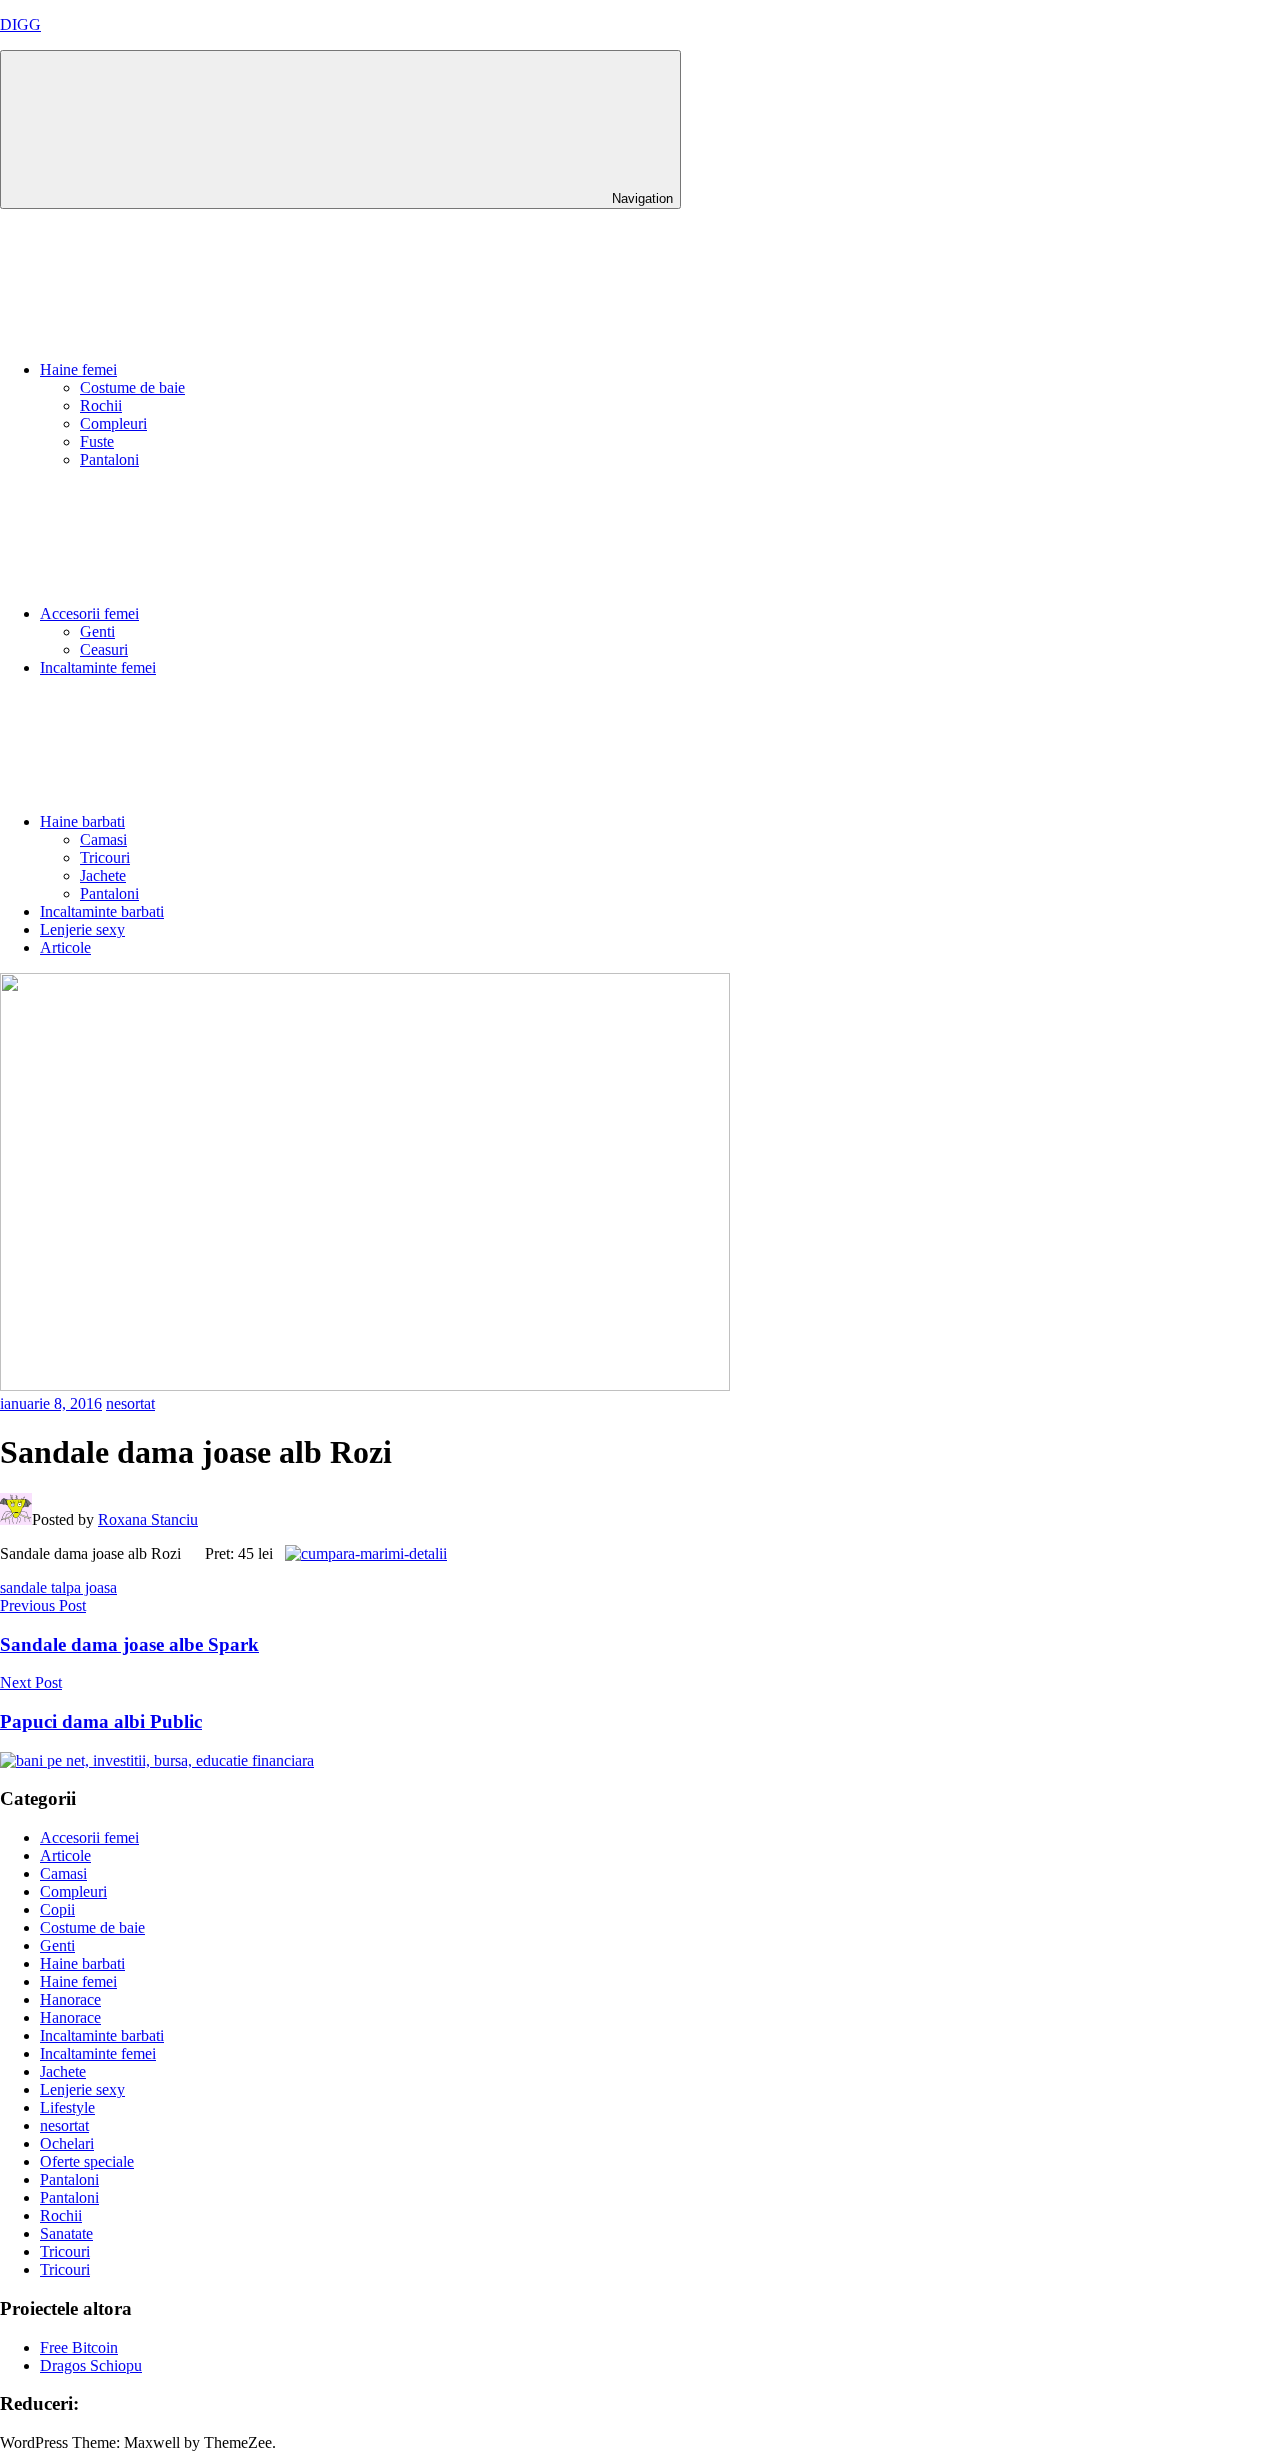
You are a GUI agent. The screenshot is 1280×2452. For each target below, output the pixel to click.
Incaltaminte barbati (102, 911)
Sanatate (66, 2233)
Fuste (97, 441)
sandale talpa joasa (58, 1587)
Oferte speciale (87, 2161)
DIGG (20, 24)
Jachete (103, 875)
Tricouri (105, 857)
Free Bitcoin (79, 2347)
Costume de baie (132, 387)
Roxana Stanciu (148, 1519)
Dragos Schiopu (91, 2365)
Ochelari (67, 2143)
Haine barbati (82, 821)
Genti (97, 631)
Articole (65, 947)
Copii (57, 1909)
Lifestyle (67, 2107)
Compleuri (113, 423)
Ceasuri (104, 649)
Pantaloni (109, 459)
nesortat (130, 1403)
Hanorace (70, 1999)
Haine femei (78, 369)
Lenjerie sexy (82, 929)
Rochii (101, 405)
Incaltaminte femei (98, 667)
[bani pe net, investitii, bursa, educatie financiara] (157, 1760)
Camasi (103, 839)
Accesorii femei (89, 613)
